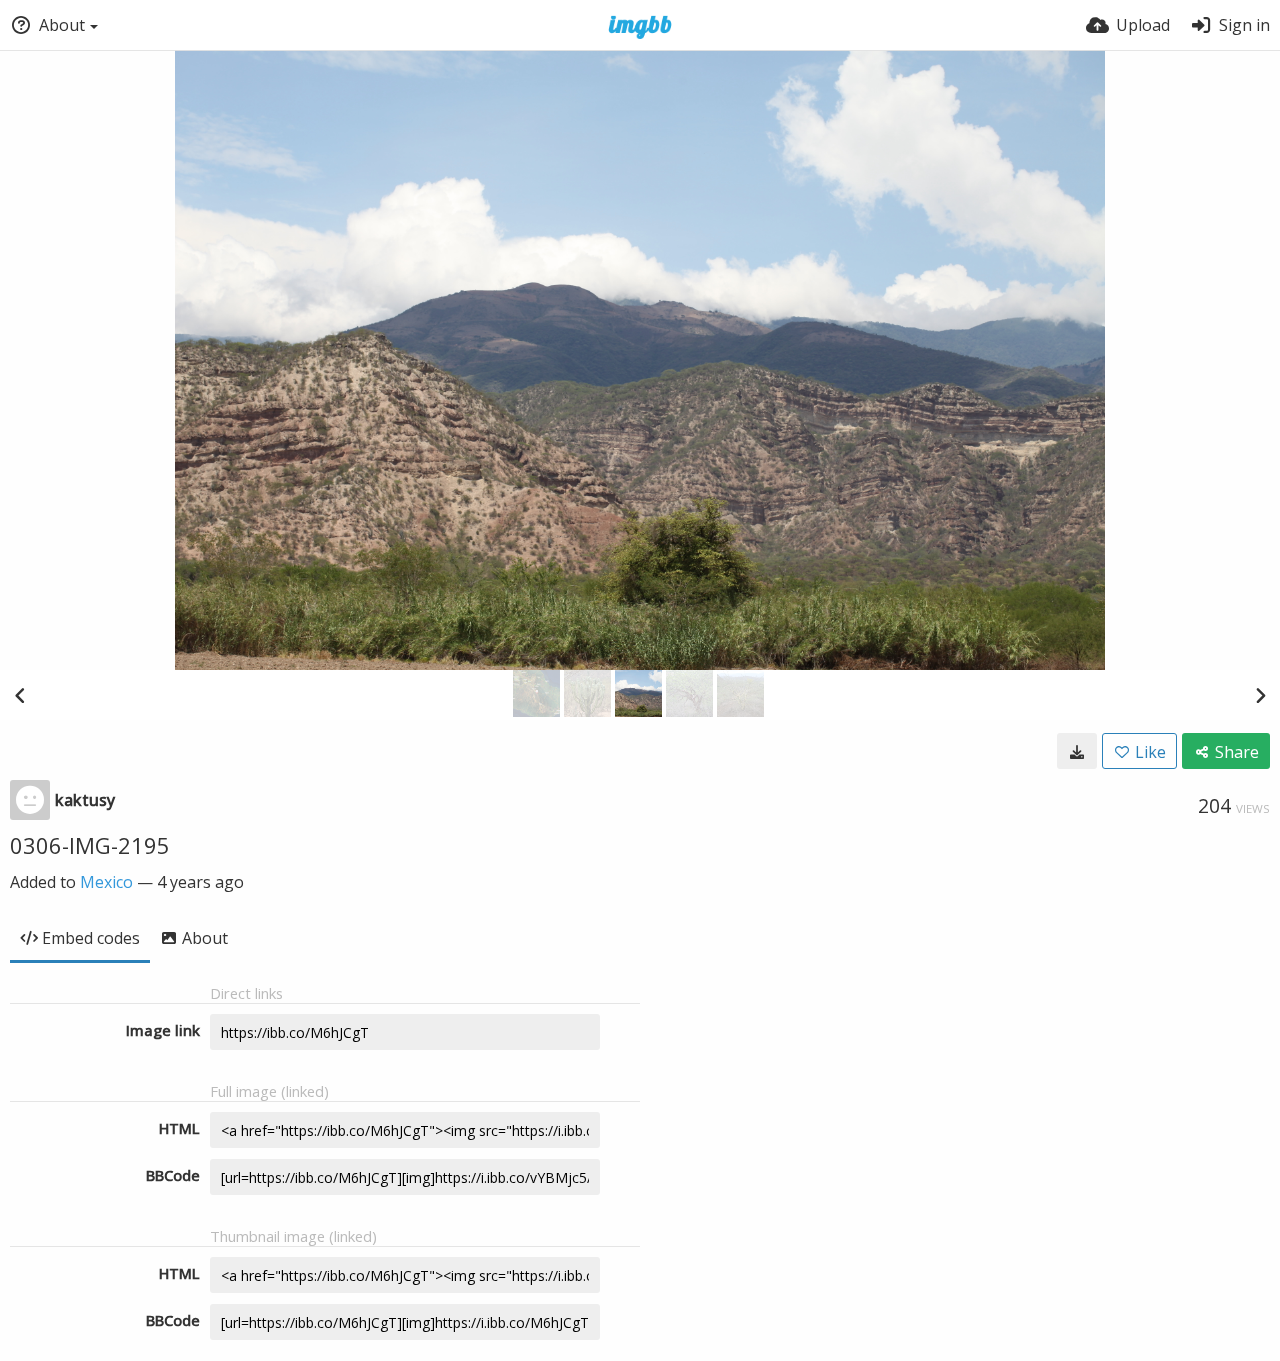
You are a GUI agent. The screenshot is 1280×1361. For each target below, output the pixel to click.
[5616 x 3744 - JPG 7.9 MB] (1077, 751)
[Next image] (1260, 695)
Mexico (106, 882)
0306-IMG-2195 (90, 845)
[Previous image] (20, 695)
